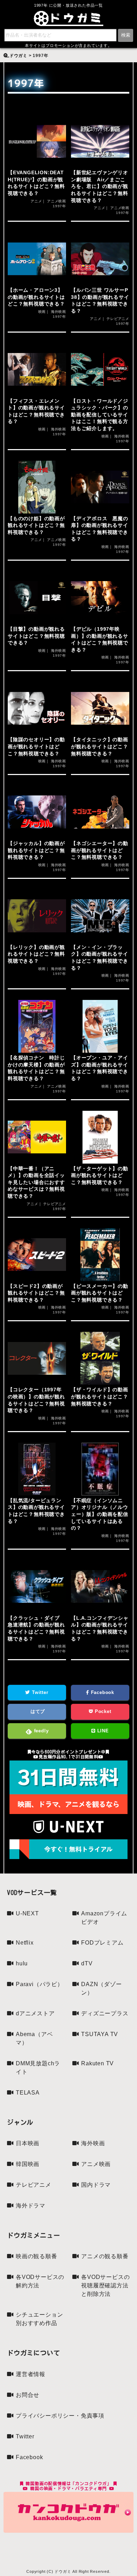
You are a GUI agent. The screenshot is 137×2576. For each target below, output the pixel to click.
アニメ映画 (96, 2164)
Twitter (39, 1692)
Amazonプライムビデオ (104, 1918)
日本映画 (28, 2143)
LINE (102, 1731)
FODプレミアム (102, 1943)
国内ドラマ (96, 2185)
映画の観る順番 (37, 2256)
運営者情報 (31, 2374)
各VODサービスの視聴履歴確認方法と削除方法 (105, 2285)
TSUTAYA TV (100, 2034)
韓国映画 (28, 2164)
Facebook (102, 1692)
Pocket (102, 1711)
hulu (22, 1963)
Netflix (25, 1943)
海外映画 (93, 2143)
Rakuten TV (97, 2063)
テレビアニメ (34, 2185)
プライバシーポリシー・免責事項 (60, 2416)
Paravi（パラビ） (40, 1984)
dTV (87, 1963)
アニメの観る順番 (105, 2256)
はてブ (37, 1711)
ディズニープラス (105, 2013)
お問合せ (28, 2395)
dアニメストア (35, 2013)
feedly (41, 1731)
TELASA (28, 2093)
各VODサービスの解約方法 (40, 2281)
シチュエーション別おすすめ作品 (39, 2319)
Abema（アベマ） (34, 2038)
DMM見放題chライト (38, 2068)
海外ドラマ (31, 2206)
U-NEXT (27, 1913)
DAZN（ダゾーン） (101, 1988)
